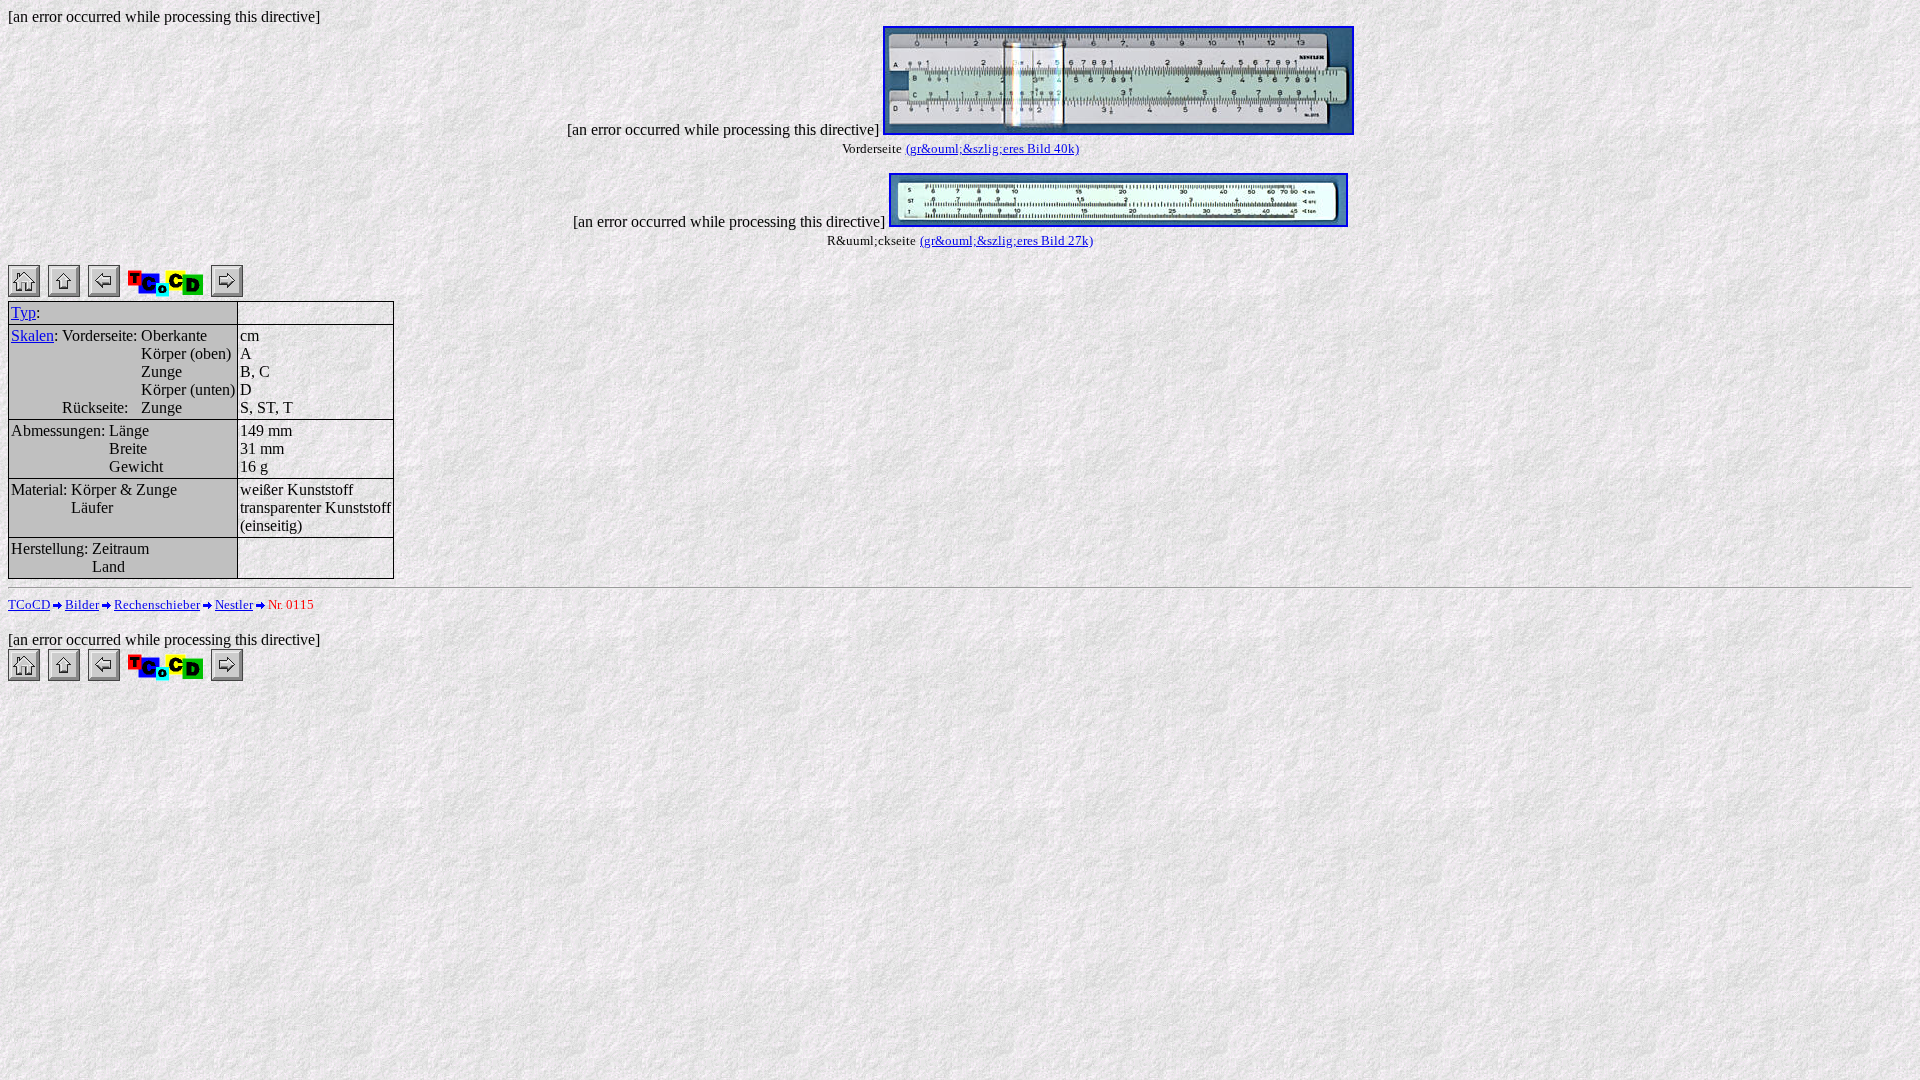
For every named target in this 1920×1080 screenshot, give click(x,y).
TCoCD (29, 604)
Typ (23, 312)
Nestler (234, 604)
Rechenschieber (157, 604)
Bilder (82, 604)
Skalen (32, 335)
